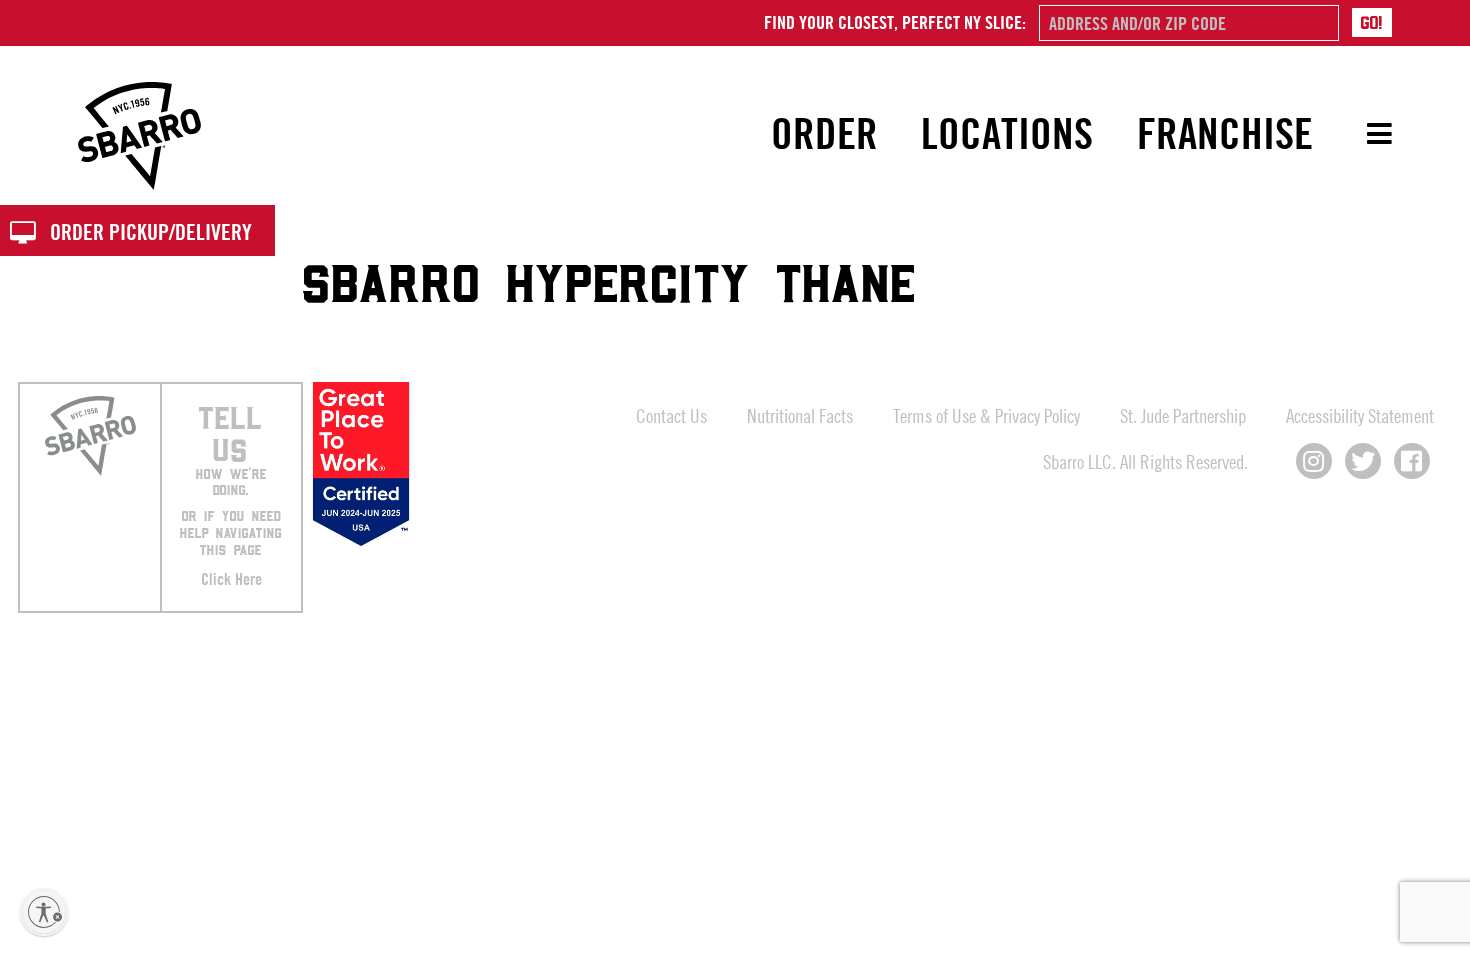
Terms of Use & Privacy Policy (986, 415)
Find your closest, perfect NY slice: (895, 22)
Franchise (1225, 133)
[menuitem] (825, 134)
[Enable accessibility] (44, 912)
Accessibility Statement (1360, 415)
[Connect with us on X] (1363, 461)
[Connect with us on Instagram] (1314, 461)
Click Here (231, 579)
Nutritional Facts (800, 415)
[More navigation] (1365, 134)
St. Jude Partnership (1183, 415)
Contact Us (671, 415)
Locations (1007, 133)
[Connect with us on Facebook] (1412, 461)
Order (824, 133)
